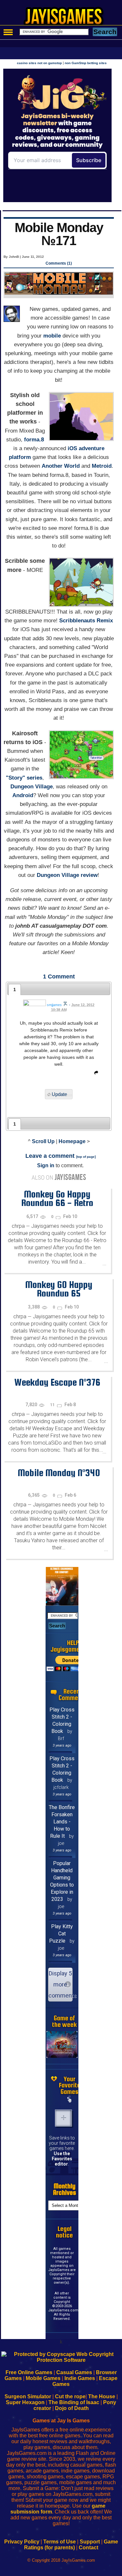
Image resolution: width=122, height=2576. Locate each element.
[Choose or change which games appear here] (70, 2100)
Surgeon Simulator (28, 2396)
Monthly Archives (65, 2189)
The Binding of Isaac (74, 2402)
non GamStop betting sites (86, 63)
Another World (61, 466)
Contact (88, 2548)
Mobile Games (43, 2378)
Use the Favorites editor (62, 2159)
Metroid (102, 466)
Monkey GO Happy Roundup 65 (59, 1289)
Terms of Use (60, 2542)
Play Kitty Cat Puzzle (61, 1934)
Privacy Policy (22, 2542)
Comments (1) (59, 263)
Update (59, 1094)
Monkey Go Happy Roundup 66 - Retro (57, 1198)
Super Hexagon (25, 2402)
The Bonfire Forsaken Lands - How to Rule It (62, 1822)
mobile (52, 336)
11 (53, 1405)
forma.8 (34, 440)
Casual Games (74, 2372)
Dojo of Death (72, 2408)
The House (102, 2396)
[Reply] (95, 1074)
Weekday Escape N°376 (57, 1382)
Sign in (46, 1165)
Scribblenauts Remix (86, 621)
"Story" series (24, 778)
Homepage (72, 1141)
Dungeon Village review (67, 875)
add (63, 2118)
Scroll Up (43, 1141)
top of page (86, 1157)
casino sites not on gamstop (39, 63)
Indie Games (80, 2378)
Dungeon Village (32, 787)
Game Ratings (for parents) (71, 2545)
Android (23, 795)
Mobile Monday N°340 (59, 1473)
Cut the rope (70, 2396)
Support (90, 2542)
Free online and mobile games (64, 18)
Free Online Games (29, 2372)
